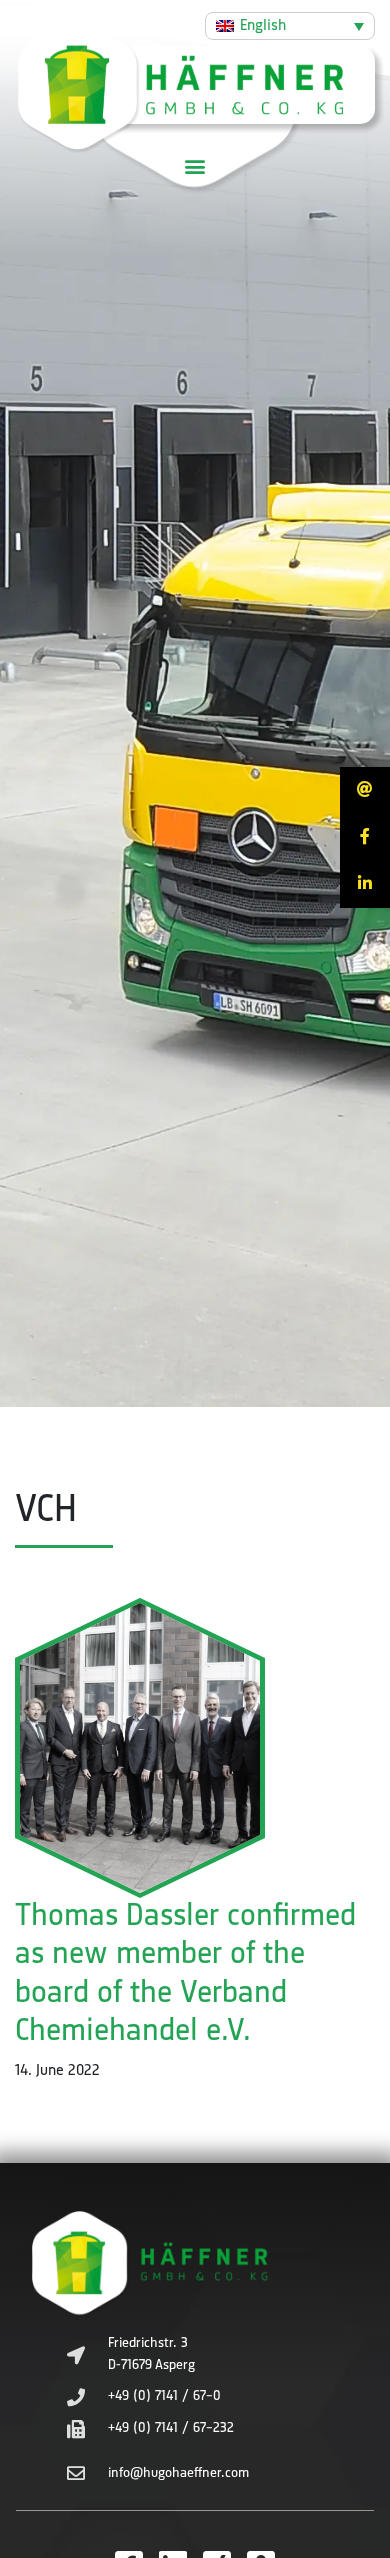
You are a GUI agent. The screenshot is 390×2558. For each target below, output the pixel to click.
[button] (195, 165)
